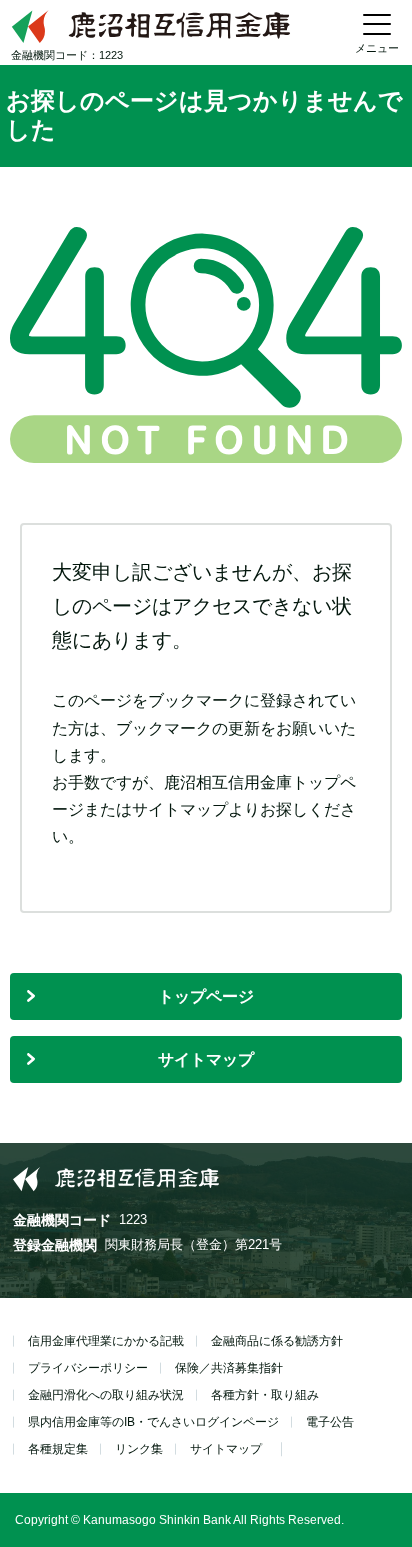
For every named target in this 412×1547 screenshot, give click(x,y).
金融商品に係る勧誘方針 (277, 1341)
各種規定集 (58, 1449)
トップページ (206, 996)
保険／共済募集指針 (229, 1368)
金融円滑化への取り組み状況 (106, 1395)
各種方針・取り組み (265, 1395)
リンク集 (139, 1449)
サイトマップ (206, 1059)
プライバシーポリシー (88, 1368)
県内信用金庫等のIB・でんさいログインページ (153, 1422)
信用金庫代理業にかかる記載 (106, 1341)
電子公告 (330, 1422)
